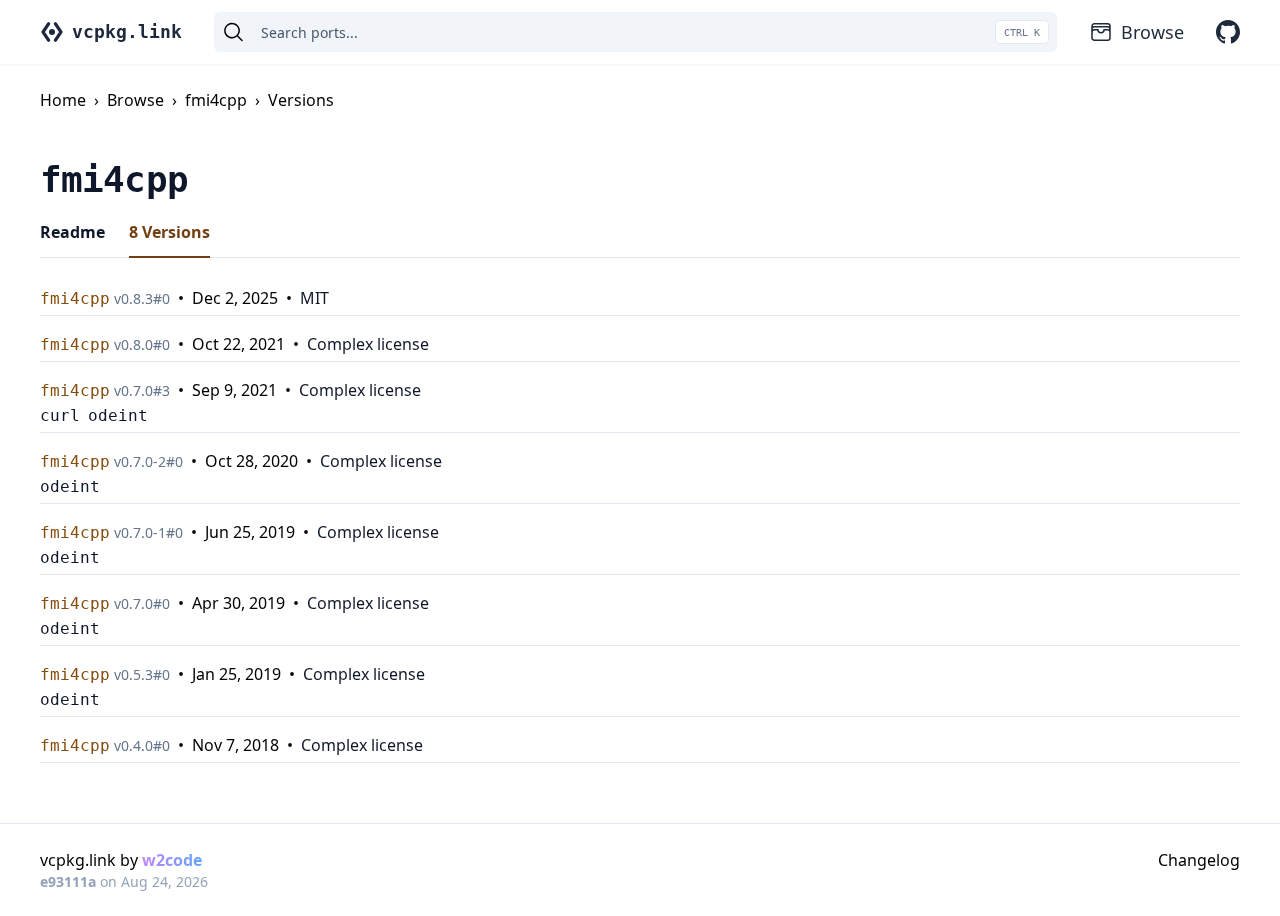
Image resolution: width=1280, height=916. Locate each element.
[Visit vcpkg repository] (1228, 32)
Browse (1152, 32)
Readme (72, 232)
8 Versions (169, 232)
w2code (172, 860)
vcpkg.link (127, 31)
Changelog (1199, 860)
